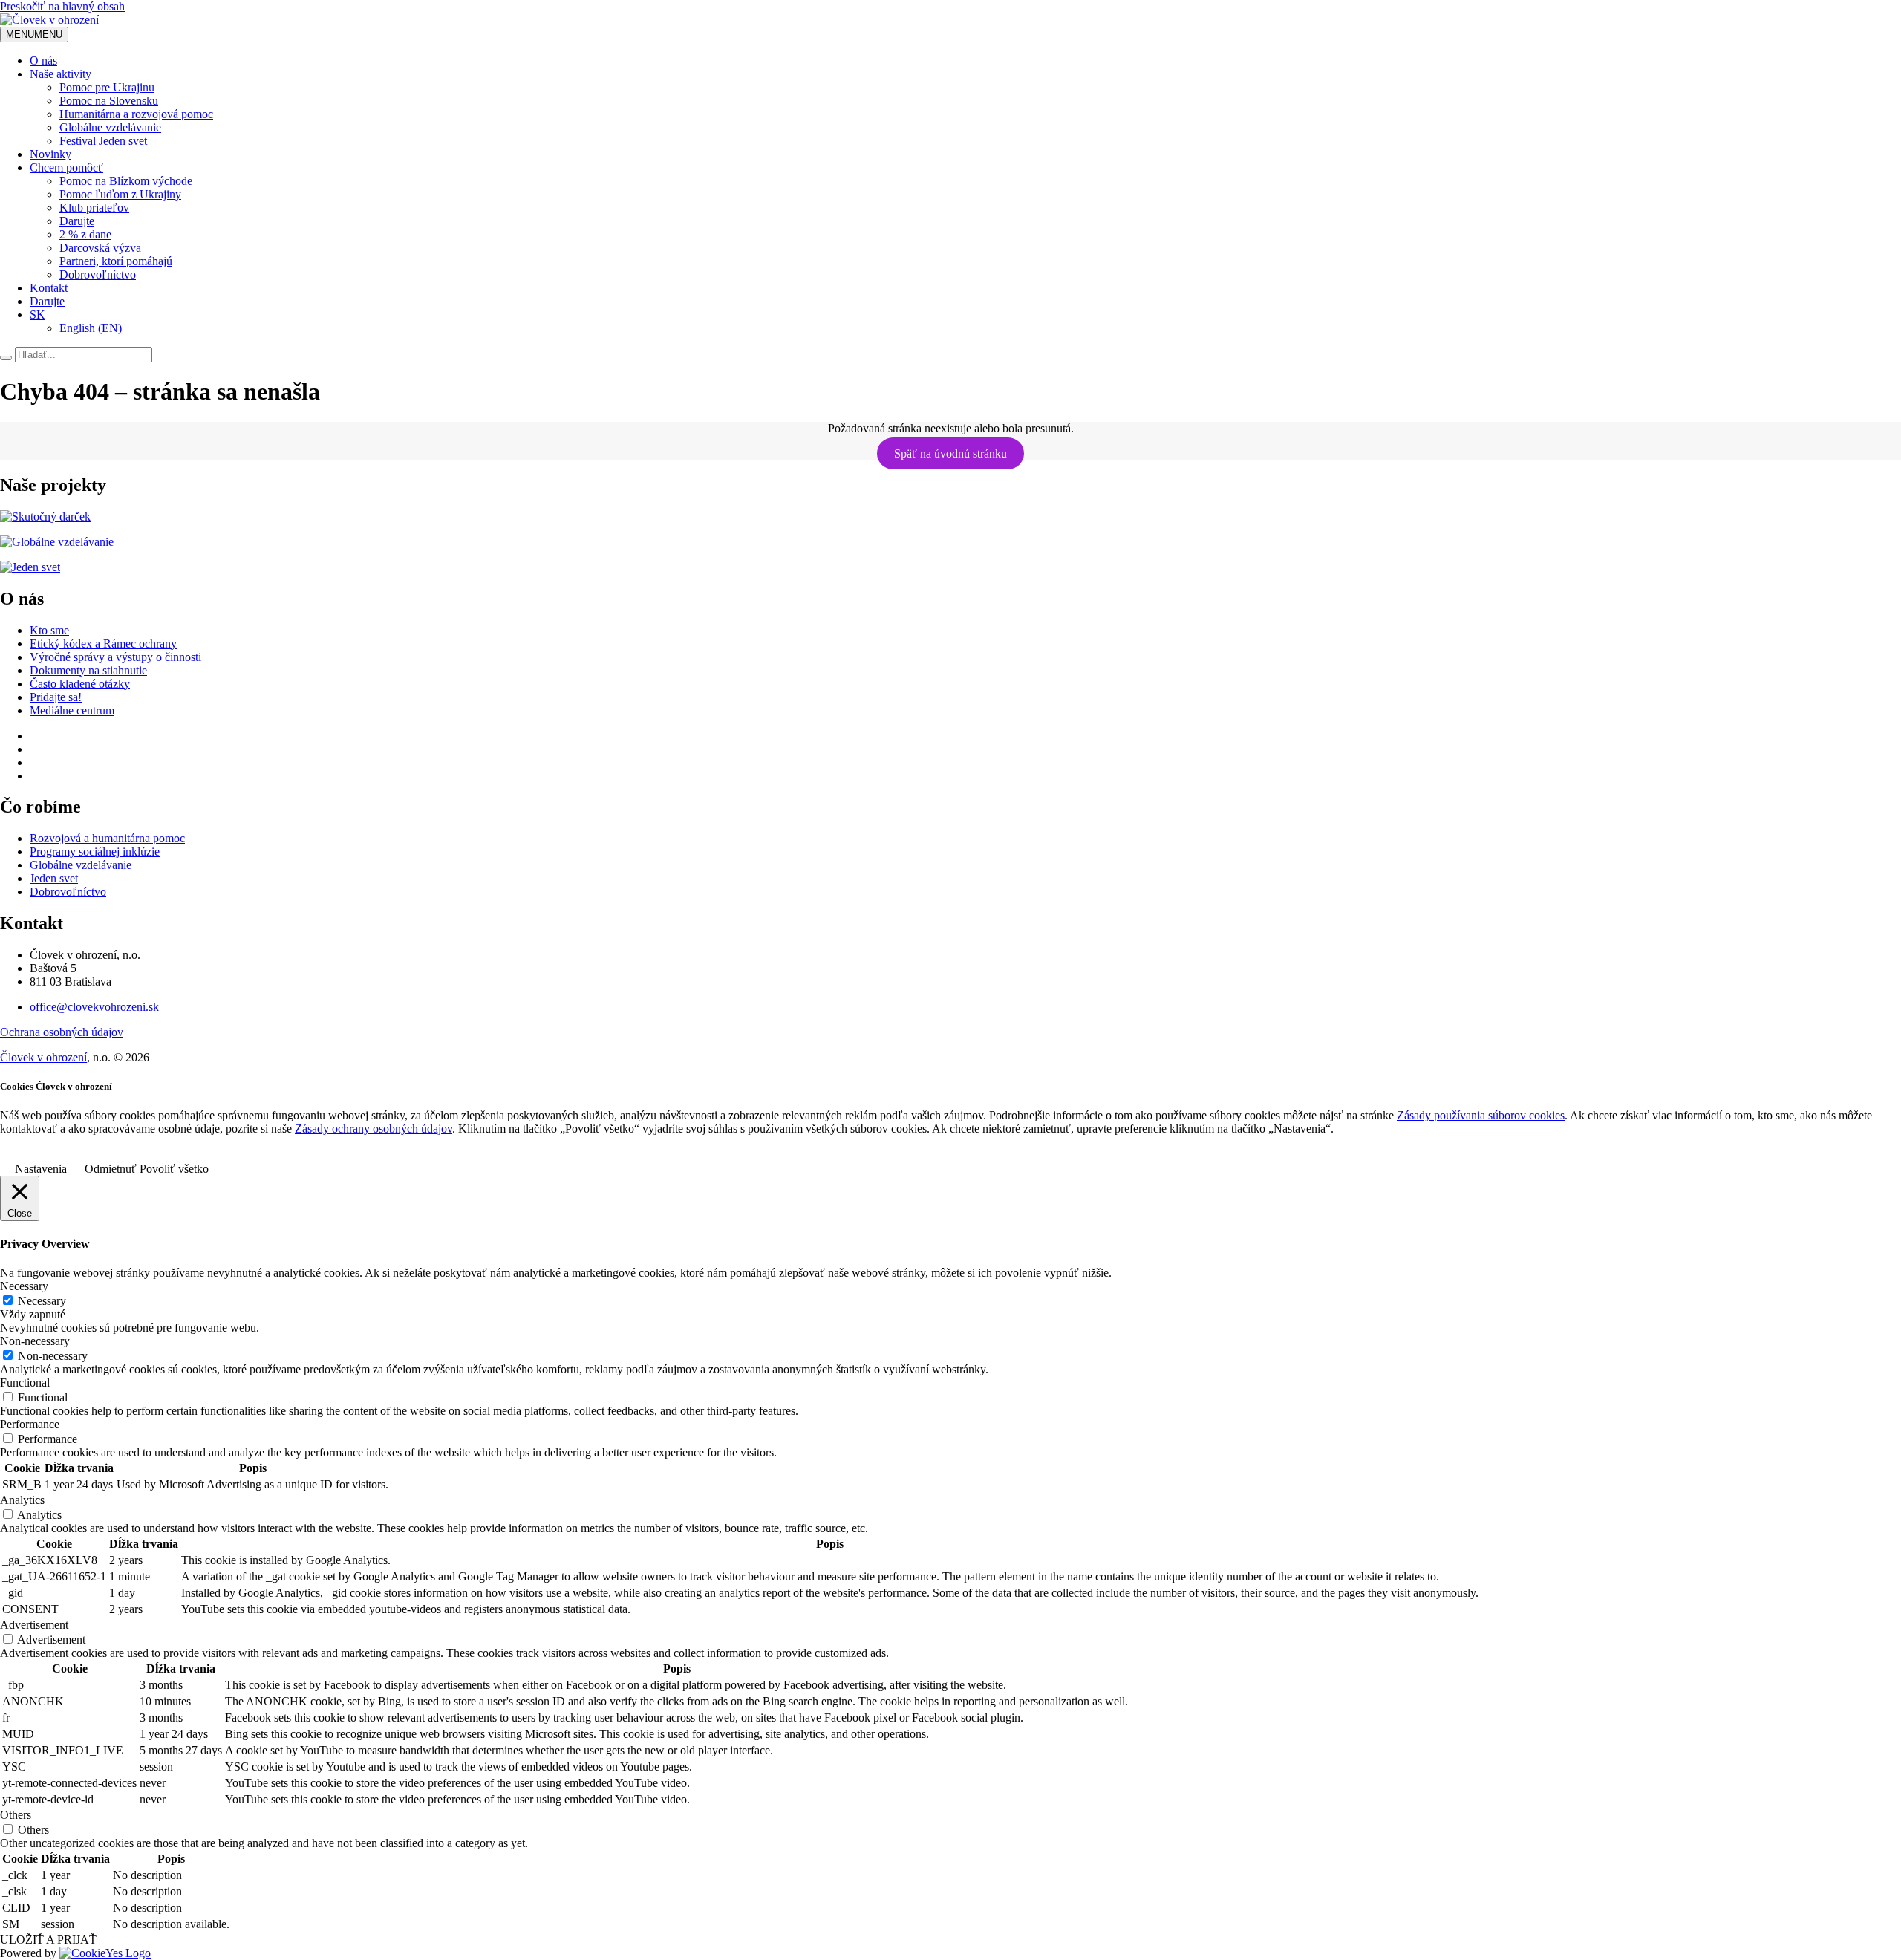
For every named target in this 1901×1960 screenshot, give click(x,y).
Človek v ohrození (43, 1057)
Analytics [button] (22, 1500)
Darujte (77, 221)
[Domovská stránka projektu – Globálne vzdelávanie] (57, 542)
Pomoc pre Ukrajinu (107, 87)
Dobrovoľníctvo (98, 274)
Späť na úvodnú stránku (950, 453)
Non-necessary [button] (35, 1341)
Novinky (50, 154)
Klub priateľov (94, 208)
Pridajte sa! (56, 697)
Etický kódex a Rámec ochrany (103, 644)
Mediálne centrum (72, 710)
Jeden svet (54, 878)
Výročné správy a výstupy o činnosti (115, 657)
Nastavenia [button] (41, 1169)
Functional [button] (25, 1383)
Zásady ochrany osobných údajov (374, 1129)
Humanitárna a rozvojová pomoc (136, 114)
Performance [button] (30, 1424)
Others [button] (16, 1815)
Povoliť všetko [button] (174, 1169)
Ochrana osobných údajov (62, 1032)
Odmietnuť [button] (111, 1169)
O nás (43, 61)
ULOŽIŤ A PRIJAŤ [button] (48, 1940)
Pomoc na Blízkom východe (126, 181)
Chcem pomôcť (66, 167)
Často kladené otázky (80, 684)
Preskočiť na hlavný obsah (62, 6)
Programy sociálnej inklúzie (95, 852)
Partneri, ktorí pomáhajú (116, 261)
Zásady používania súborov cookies (1481, 1115)
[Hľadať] (6, 358)
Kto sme (49, 630)
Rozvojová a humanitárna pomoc (107, 838)
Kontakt (49, 288)
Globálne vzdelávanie (110, 127)
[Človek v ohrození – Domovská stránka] (49, 20)
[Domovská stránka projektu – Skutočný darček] (45, 517)
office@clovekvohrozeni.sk (94, 1007)
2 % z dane (85, 234)
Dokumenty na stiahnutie (88, 670)
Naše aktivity (61, 74)
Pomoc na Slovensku (109, 101)
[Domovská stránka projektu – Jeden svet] (30, 567)
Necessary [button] (24, 1286)
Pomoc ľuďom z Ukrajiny (120, 194)
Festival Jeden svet (103, 141)
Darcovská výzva (100, 248)
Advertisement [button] (34, 1625)
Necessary (42, 1301)
